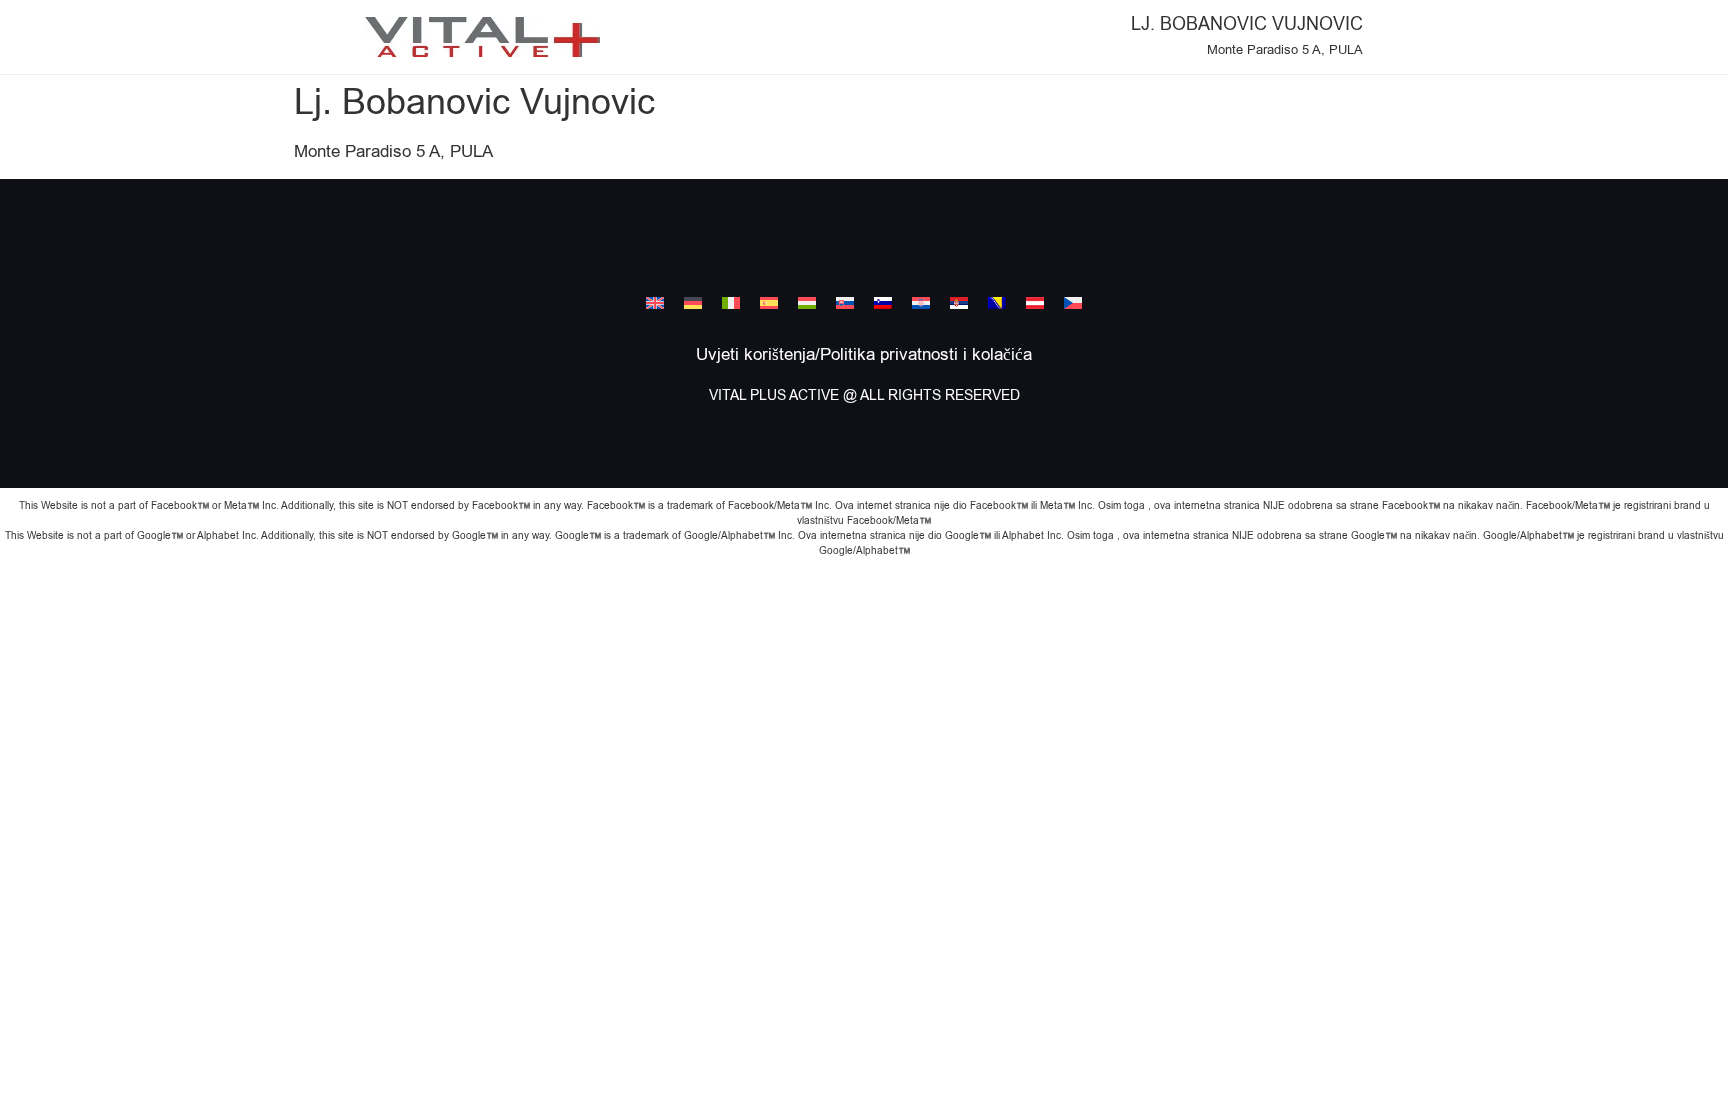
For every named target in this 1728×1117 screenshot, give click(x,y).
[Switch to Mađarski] (807, 303)
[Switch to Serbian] (959, 303)
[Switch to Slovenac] (883, 303)
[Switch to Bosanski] (997, 303)
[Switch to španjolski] (769, 303)
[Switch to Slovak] (845, 303)
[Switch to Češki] (1073, 303)
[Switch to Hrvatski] (921, 303)
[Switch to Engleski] (655, 303)
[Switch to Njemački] (693, 303)
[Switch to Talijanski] (731, 303)
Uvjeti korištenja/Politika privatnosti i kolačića (864, 355)
